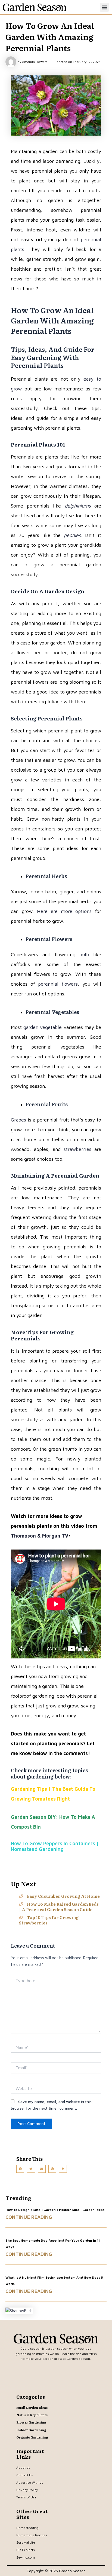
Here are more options (64, 911)
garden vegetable (43, 1027)
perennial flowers (58, 984)
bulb (84, 954)
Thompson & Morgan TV (40, 1536)
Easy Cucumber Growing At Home (63, 1896)
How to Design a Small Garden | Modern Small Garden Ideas (55, 2210)
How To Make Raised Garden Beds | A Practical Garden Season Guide (59, 1907)
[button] (104, 7)
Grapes (18, 1120)
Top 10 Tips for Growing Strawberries (49, 1920)
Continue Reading (29, 2217)
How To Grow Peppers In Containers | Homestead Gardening (55, 1846)
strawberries (77, 1149)
